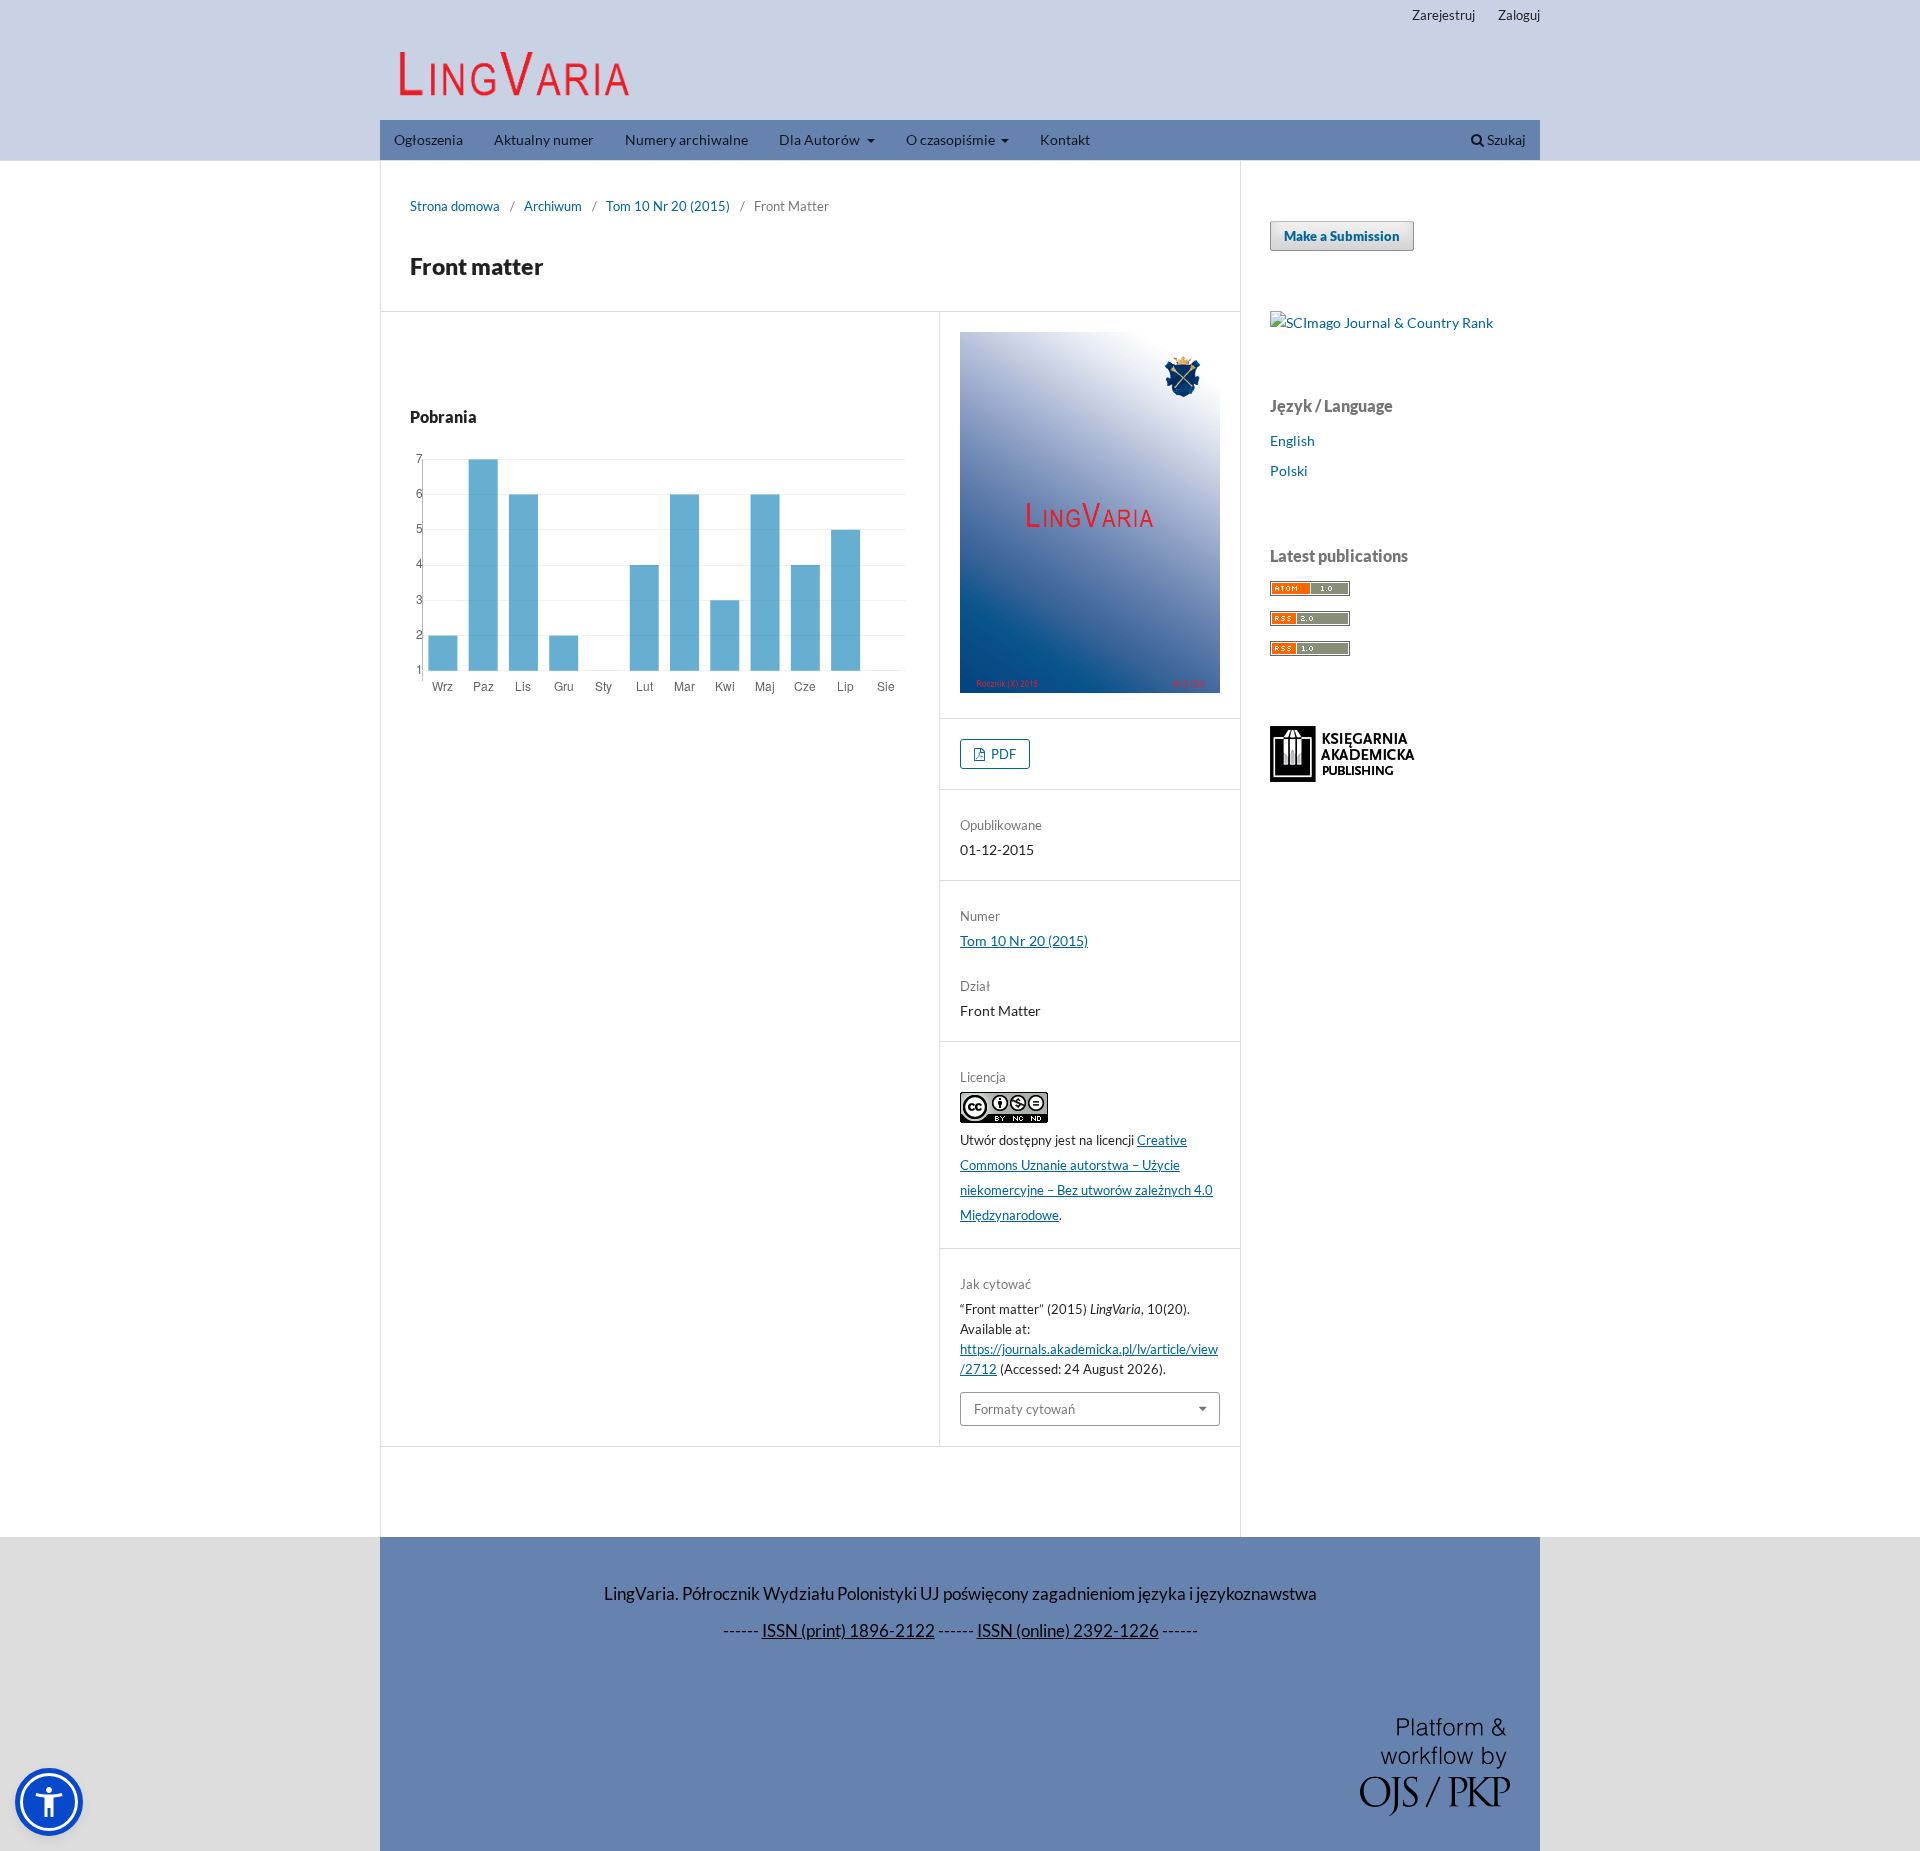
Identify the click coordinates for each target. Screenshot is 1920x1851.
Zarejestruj (1443, 15)
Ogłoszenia (428, 139)
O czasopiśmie (952, 139)
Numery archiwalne (686, 139)
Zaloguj (1519, 15)
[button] (49, 1802)
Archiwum (553, 206)
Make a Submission (1342, 236)
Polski (1289, 470)
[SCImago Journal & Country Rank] (1381, 322)
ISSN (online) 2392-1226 (1068, 1630)
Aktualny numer (544, 139)
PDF (1002, 754)
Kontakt (1065, 139)
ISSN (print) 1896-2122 (848, 1630)
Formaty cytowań (1024, 1409)
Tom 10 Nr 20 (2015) (668, 206)
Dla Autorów (821, 139)
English (1292, 440)
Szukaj (1505, 139)
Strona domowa (455, 206)
